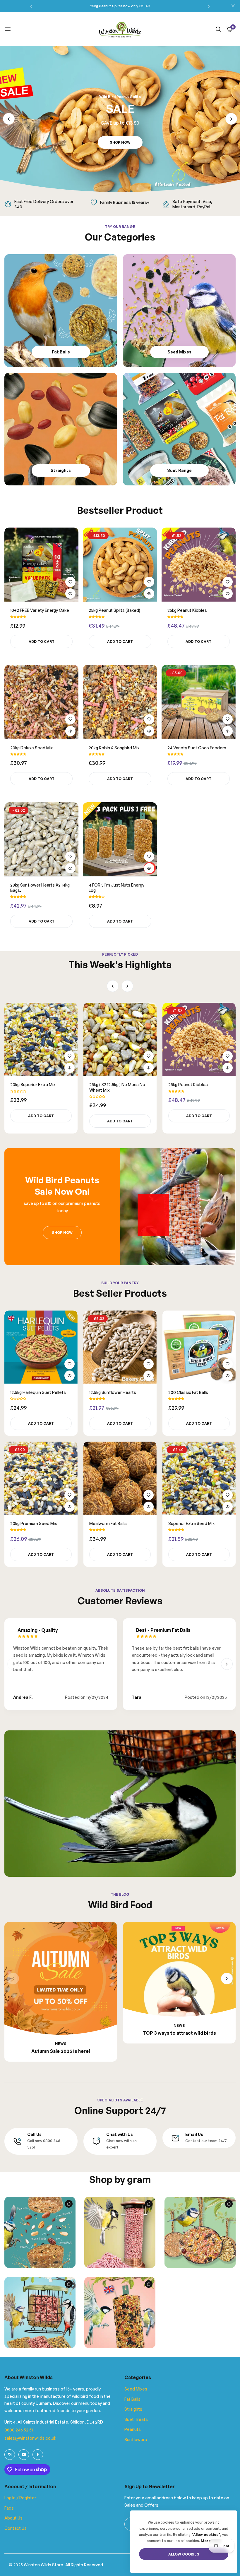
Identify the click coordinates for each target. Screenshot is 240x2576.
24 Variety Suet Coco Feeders (197, 748)
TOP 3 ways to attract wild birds (179, 2033)
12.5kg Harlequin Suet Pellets (38, 1085)
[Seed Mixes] (179, 311)
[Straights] (61, 429)
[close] (233, 6)
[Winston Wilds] (120, 29)
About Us (13, 2518)
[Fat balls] (61, 311)
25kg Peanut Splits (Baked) (114, 610)
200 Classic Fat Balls (188, 1392)
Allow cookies (184, 2554)
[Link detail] (10, 2455)
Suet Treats (136, 2419)
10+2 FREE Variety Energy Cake (40, 610)
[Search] (218, 29)
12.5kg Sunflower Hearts (113, 1392)
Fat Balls (132, 2399)
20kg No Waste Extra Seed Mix (119, 1085)
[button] (31, 6)
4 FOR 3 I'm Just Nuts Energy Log (116, 888)
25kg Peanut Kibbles (187, 610)
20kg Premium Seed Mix (192, 1085)
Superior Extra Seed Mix (191, 1523)
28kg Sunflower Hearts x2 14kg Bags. (40, 888)
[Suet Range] (179, 429)
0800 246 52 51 (19, 2430)
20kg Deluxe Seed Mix (31, 748)
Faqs (9, 2508)
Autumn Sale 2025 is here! (61, 2051)
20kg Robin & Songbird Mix (114, 748)
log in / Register (20, 2498)
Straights (133, 2409)
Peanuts (133, 2429)
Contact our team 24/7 (206, 2141)
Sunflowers (136, 2440)
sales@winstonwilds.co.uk (30, 2438)
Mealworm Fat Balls (108, 1523)
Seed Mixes (136, 2389)
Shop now (120, 142)
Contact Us (16, 2528)
